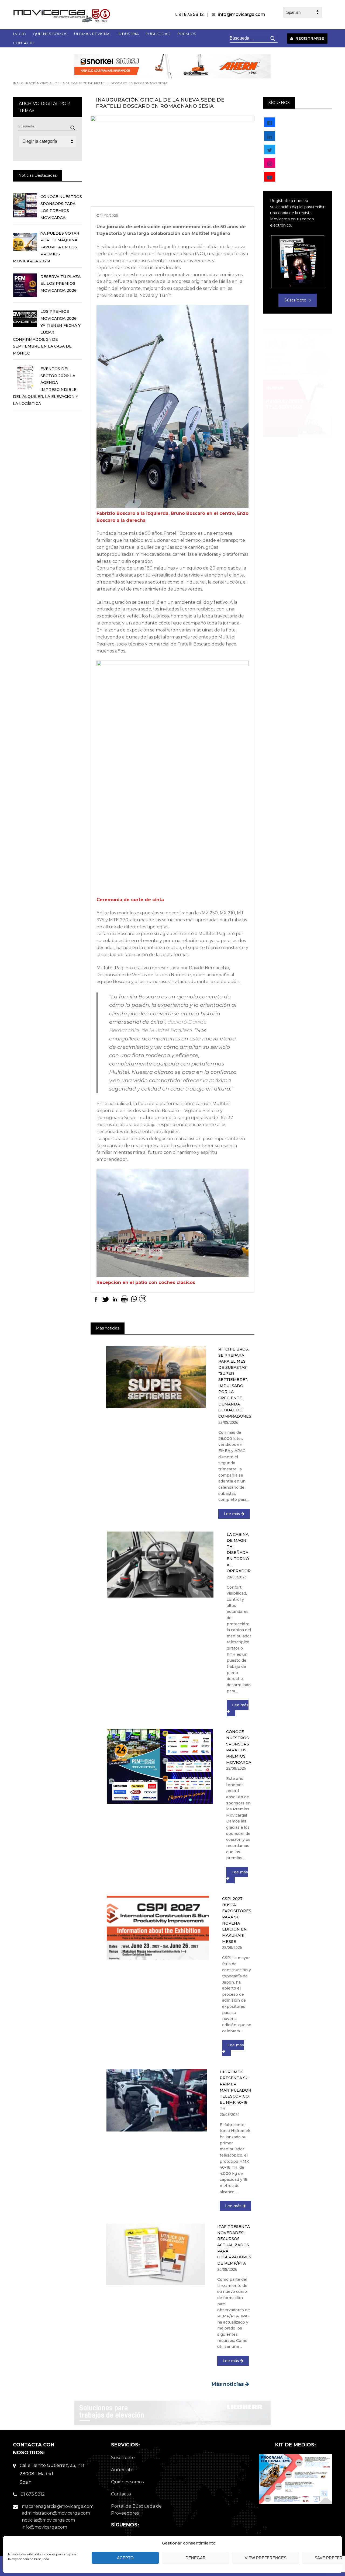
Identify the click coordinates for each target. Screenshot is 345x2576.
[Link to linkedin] (270, 136)
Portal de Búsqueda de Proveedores (136, 2510)
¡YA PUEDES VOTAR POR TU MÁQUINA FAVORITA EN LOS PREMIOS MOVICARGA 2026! (46, 247)
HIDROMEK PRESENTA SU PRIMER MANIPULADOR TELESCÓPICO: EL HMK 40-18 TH (235, 2090)
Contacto (121, 2494)
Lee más (232, 1514)
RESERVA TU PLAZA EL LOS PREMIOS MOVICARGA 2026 (61, 284)
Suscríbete (123, 2458)
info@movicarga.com (242, 14)
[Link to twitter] (270, 150)
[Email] (143, 1299)
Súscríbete (296, 300)
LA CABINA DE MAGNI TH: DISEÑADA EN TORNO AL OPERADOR (239, 1553)
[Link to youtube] (270, 177)
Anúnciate (122, 2470)
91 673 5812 (33, 2494)
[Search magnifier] (73, 128)
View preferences (266, 2558)
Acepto (125, 2558)
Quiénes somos (127, 2482)
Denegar (196, 2558)
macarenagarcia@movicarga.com (58, 2506)
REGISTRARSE (309, 38)
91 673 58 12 (191, 14)
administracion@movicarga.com (56, 2513)
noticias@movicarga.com (48, 2520)
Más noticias (228, 2384)
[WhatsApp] (134, 1299)
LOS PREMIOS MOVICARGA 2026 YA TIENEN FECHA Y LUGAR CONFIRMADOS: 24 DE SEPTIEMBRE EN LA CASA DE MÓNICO (47, 332)
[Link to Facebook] (270, 123)
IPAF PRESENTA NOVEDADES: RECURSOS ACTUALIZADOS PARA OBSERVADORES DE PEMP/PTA (234, 2245)
